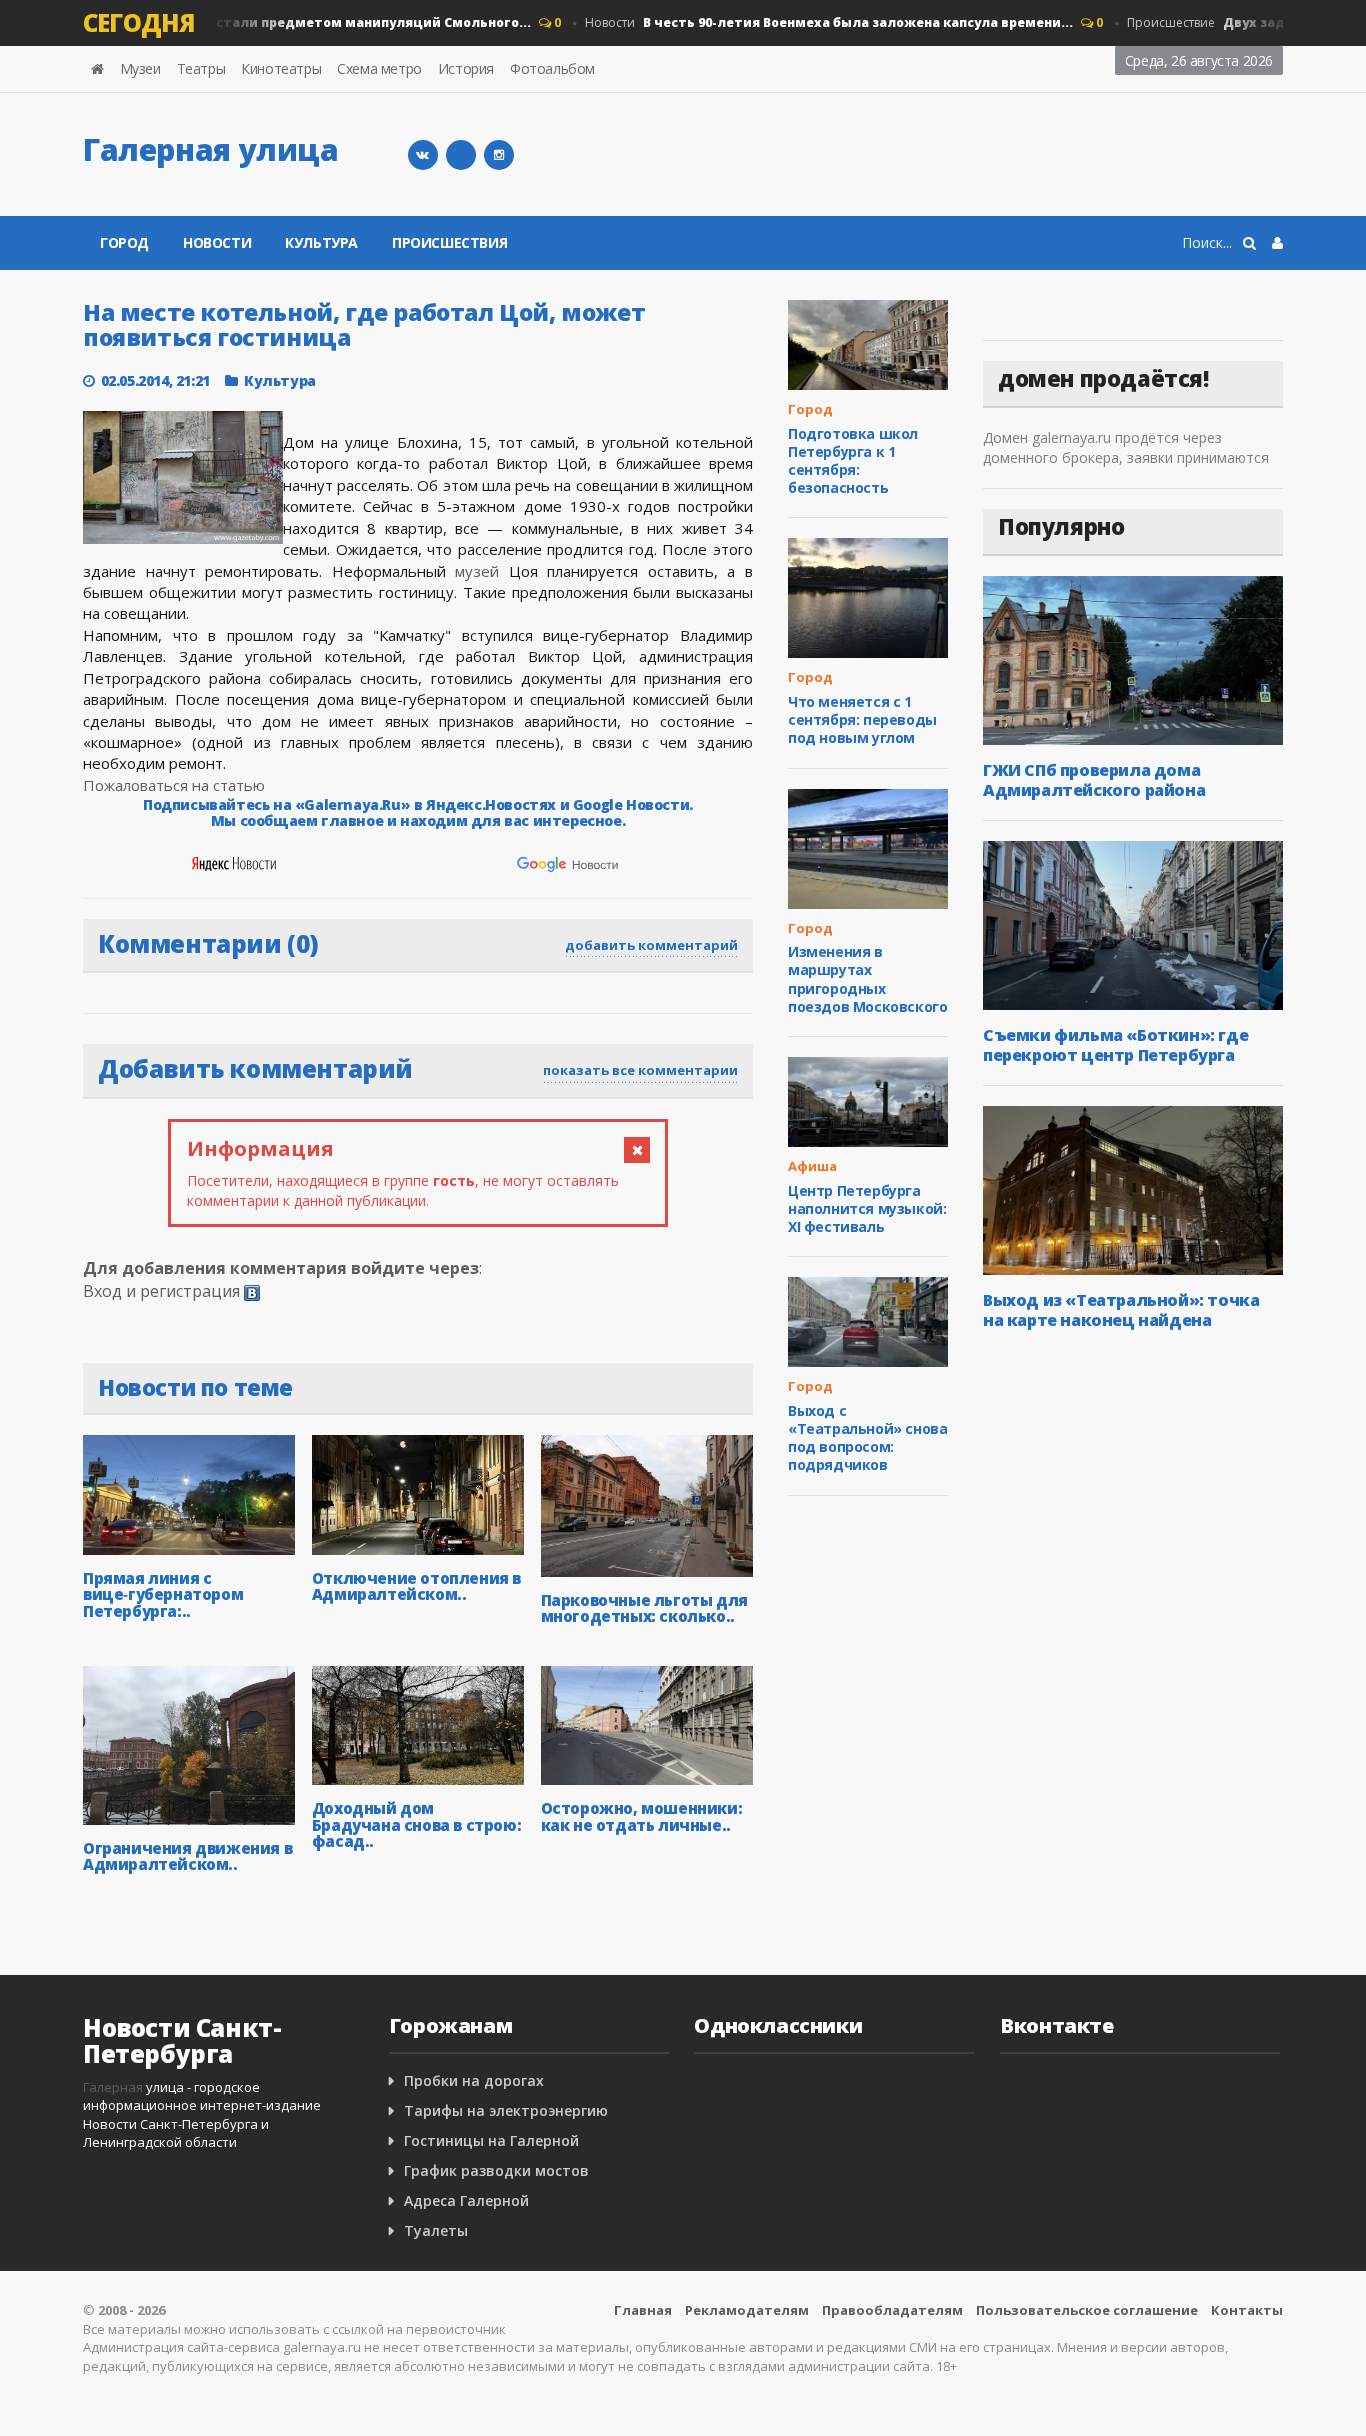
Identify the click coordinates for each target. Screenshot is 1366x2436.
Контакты (1247, 2310)
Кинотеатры (281, 68)
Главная (643, 2310)
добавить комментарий (651, 945)
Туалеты (436, 2230)
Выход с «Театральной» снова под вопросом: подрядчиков (867, 1438)
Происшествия (449, 242)
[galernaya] (499, 155)
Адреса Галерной (466, 2200)
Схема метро (379, 68)
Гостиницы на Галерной (491, 2140)
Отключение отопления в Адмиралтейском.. (416, 1586)
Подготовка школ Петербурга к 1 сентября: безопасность (853, 461)
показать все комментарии (640, 1070)
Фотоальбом (552, 68)
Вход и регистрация (161, 1291)
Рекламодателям (747, 2310)
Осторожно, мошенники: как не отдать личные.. (642, 1816)
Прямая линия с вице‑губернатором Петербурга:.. (163, 1594)
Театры (201, 68)
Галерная (113, 2087)
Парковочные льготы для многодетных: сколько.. (644, 1608)
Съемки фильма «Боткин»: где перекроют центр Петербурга (1115, 1045)
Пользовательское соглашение (1087, 2310)
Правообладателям (892, 2310)
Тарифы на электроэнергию (506, 2110)
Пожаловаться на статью (174, 785)
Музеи (140, 68)
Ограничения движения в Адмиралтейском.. (187, 1856)
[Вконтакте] (423, 155)
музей (477, 571)
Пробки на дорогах (474, 2080)
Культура (321, 242)
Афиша (812, 1166)
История (466, 68)
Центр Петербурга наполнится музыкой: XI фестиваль (867, 1208)
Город (124, 242)
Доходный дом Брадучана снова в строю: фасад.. (416, 1824)
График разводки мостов (496, 2170)
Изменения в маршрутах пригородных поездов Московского (867, 979)
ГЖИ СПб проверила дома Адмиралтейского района (1094, 780)
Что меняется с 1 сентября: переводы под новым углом (862, 719)
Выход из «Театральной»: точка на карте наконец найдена (1121, 1310)
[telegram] (461, 155)
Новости (804, 22)
